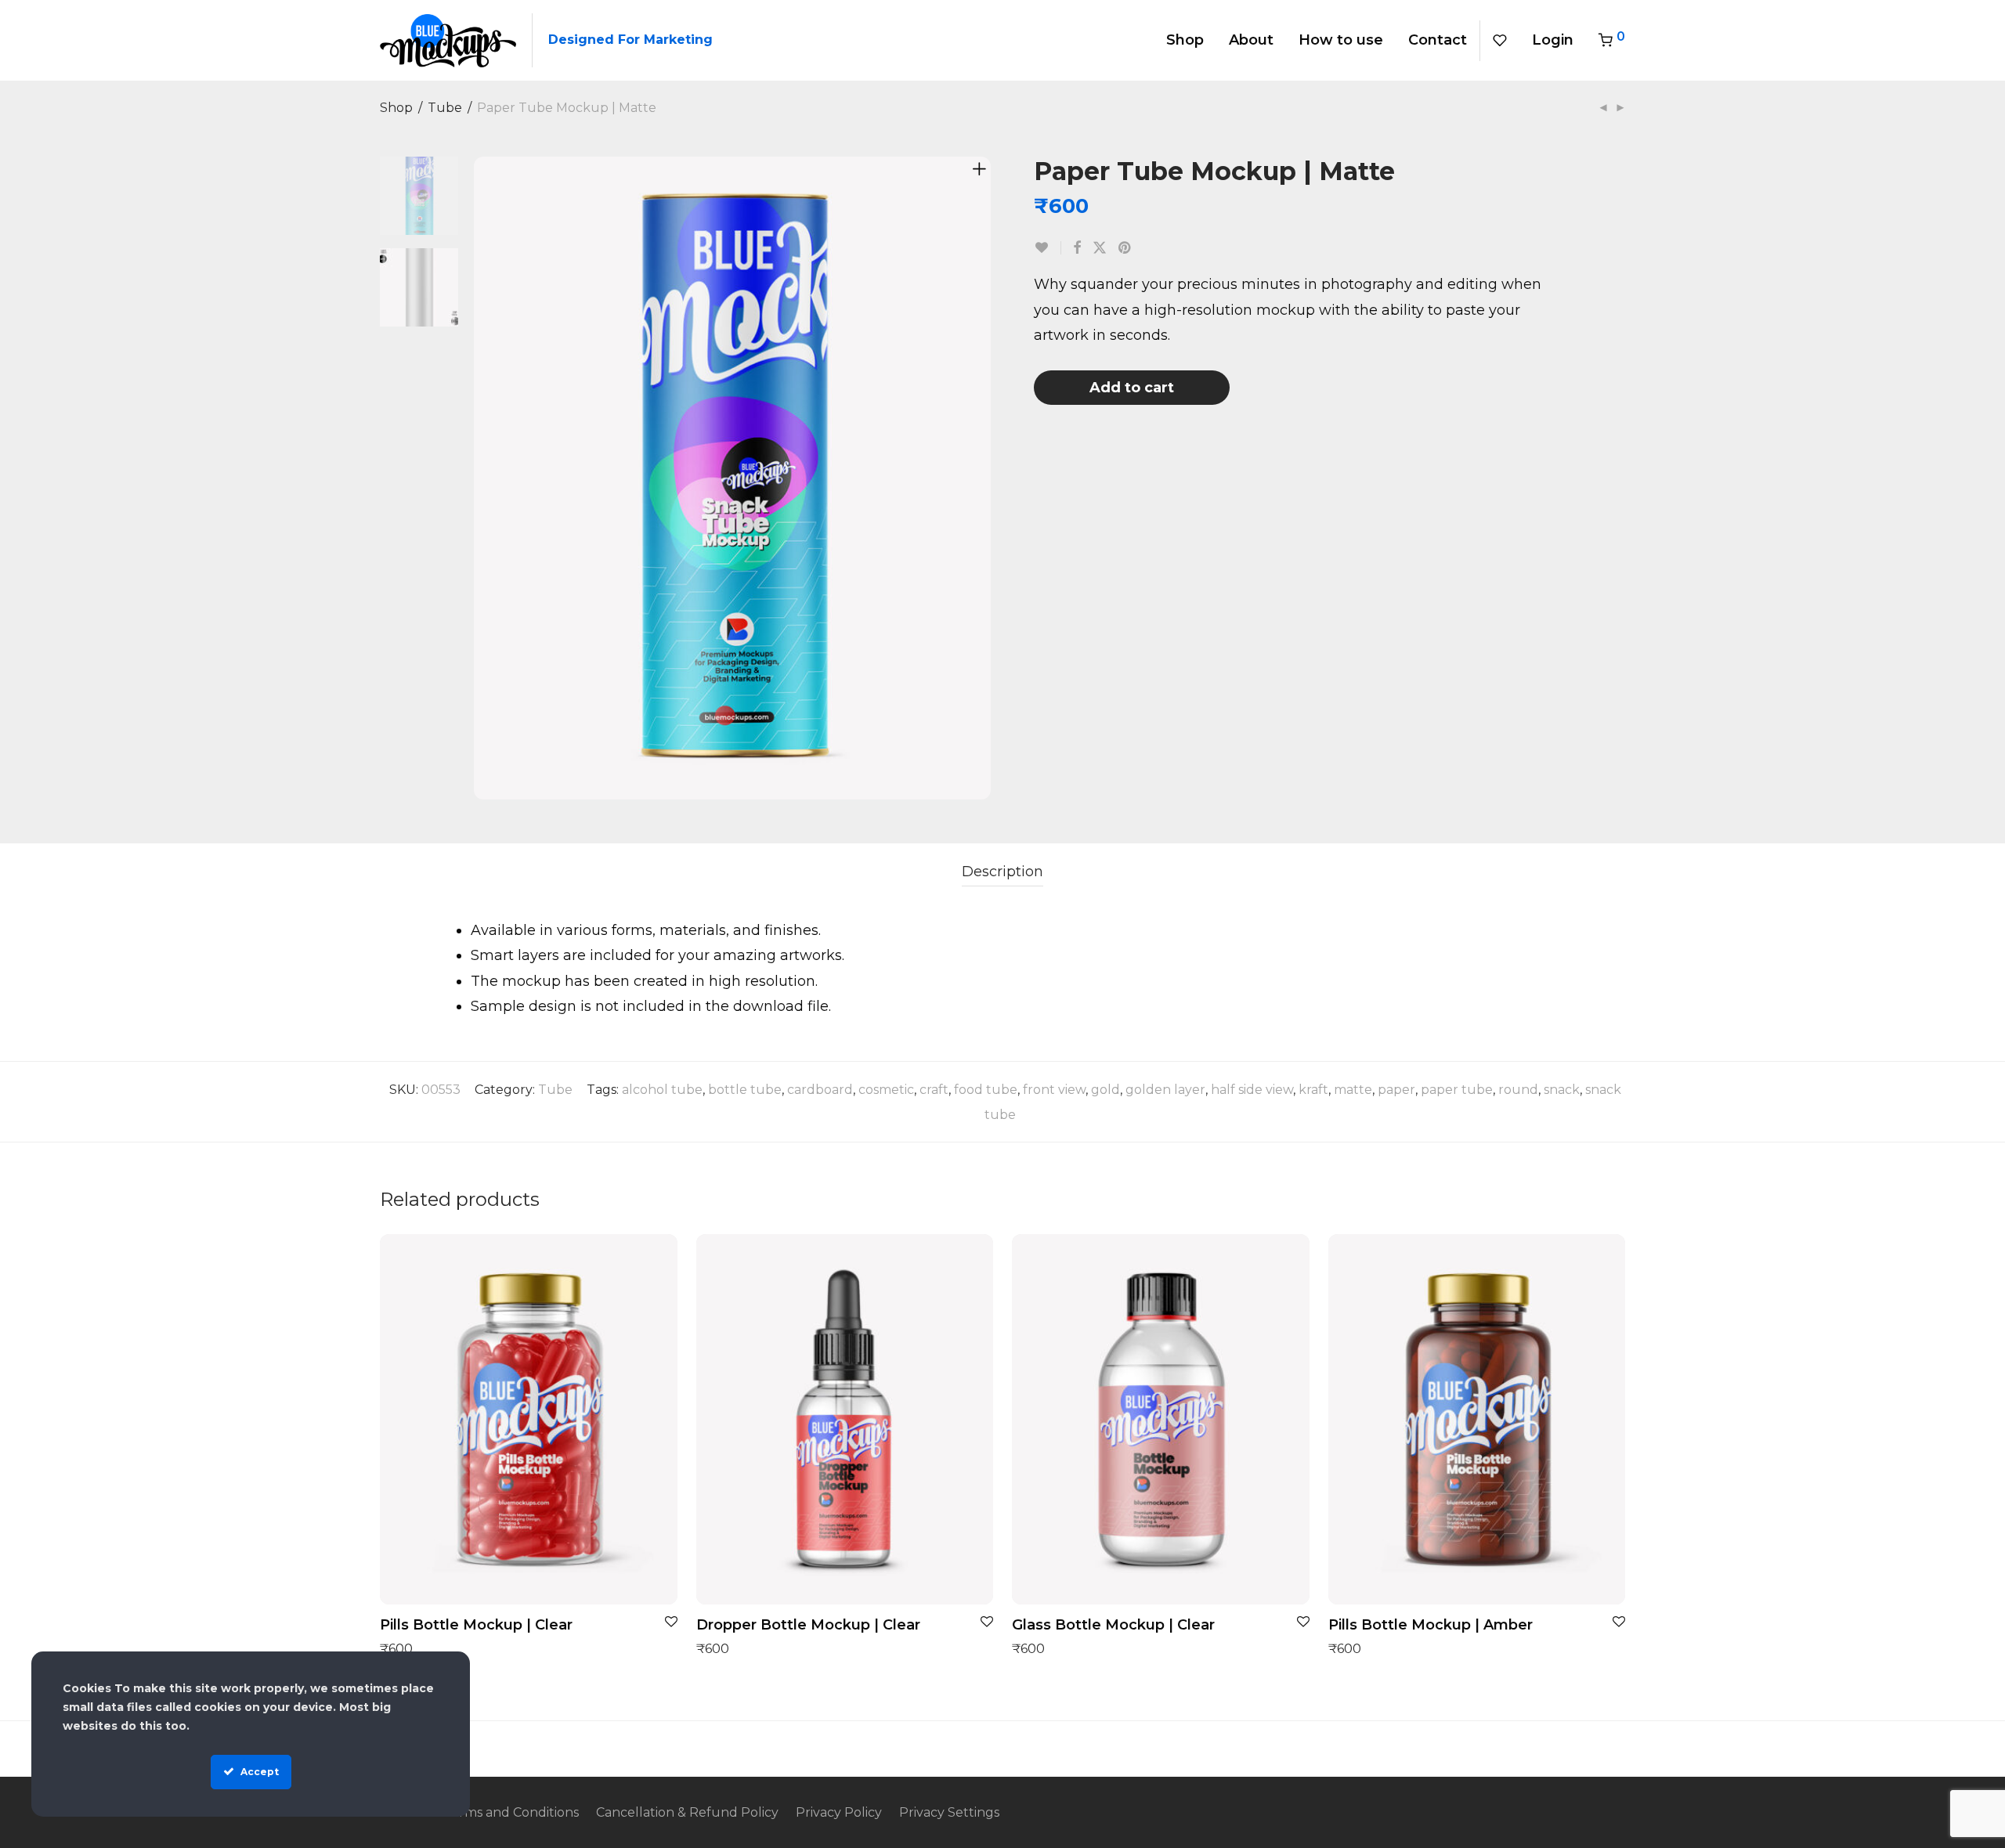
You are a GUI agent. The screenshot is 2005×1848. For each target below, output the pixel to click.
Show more (408, 1648)
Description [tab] (1002, 872)
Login (1553, 40)
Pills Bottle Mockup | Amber (1431, 1625)
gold (1105, 1090)
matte (1353, 1090)
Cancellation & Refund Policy (687, 1812)
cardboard (820, 1090)
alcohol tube (662, 1090)
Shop (1185, 40)
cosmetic (886, 1090)
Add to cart (1132, 388)
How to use (1341, 40)
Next (982, 478)
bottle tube (745, 1090)
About (1251, 40)
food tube (986, 1090)
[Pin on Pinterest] (1125, 248)
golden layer (1165, 1090)
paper (1396, 1090)
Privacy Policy (839, 1812)
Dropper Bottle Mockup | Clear (808, 1625)
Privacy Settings (949, 1812)
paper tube (1457, 1090)
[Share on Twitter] (1100, 248)
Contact (1438, 40)
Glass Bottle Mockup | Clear (1113, 1625)
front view (1054, 1090)
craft (934, 1090)
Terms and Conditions (511, 1812)
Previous (485, 478)
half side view (1252, 1090)
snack (1562, 1090)
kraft (1313, 1090)
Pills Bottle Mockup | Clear (476, 1625)
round (1518, 1090)
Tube (445, 108)
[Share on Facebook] (1077, 248)
